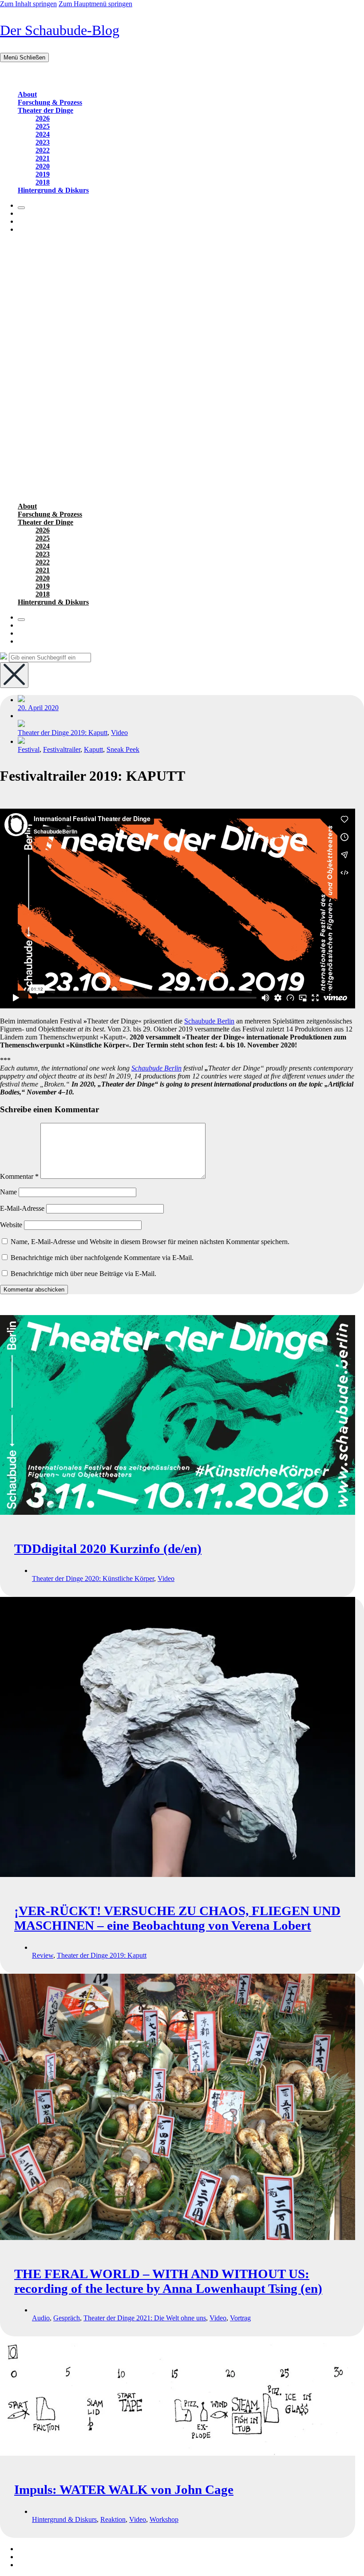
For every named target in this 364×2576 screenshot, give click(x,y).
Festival (29, 749)
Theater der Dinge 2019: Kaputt (63, 733)
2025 (43, 126)
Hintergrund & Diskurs (53, 190)
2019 (43, 174)
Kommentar (19, 1176)
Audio (41, 2318)
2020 (43, 166)
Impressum (33, 2549)
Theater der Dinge (45, 110)
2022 (43, 150)
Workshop (164, 2519)
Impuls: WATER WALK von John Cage (124, 2489)
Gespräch (67, 2318)
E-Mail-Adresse (22, 1208)
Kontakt (29, 2557)
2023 (43, 142)
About (27, 94)
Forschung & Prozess (50, 102)
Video (119, 733)
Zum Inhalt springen (28, 4)
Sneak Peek (123, 749)
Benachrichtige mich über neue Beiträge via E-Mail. (83, 1274)
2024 (43, 134)
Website (11, 1225)
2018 (43, 182)
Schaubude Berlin (209, 1021)
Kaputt (93, 749)
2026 (43, 118)
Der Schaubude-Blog (60, 30)
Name (8, 1192)
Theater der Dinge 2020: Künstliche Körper (93, 1578)
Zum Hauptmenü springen (95, 4)
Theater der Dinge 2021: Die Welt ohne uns (145, 2318)
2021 (43, 158)
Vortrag (240, 2318)
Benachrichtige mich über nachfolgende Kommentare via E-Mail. (102, 1258)
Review (43, 1955)
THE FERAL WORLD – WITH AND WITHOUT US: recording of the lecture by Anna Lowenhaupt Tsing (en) (168, 2281)
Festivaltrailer (62, 749)
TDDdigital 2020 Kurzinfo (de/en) (108, 1549)
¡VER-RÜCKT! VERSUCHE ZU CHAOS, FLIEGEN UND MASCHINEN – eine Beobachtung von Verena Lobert (177, 1918)
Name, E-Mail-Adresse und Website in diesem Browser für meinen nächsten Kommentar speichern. (150, 1242)
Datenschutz (35, 2565)
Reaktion (113, 2519)
